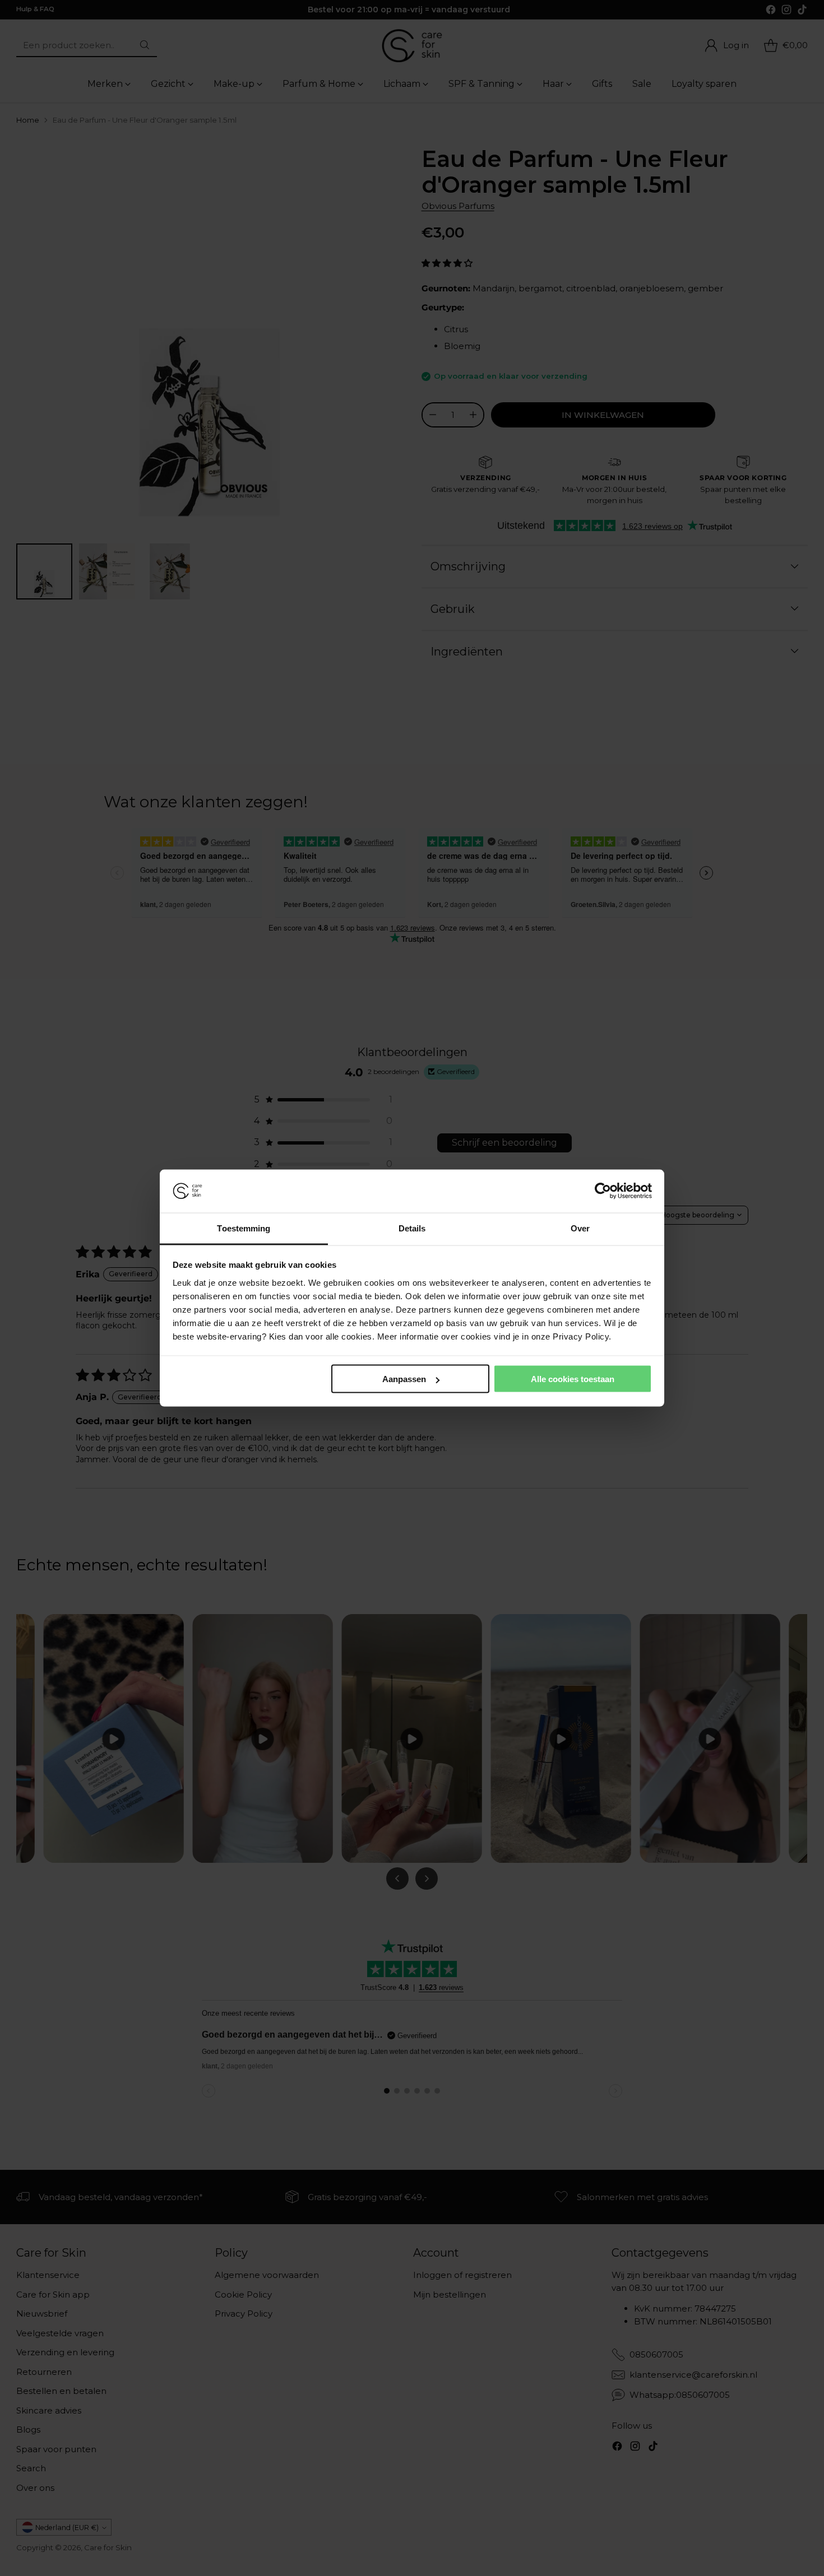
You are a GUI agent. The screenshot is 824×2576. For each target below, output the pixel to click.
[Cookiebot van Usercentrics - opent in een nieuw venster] (603, 1191)
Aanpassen (404, 1379)
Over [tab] (580, 1228)
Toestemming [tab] (244, 1228)
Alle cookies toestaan (573, 1379)
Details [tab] (412, 1228)
